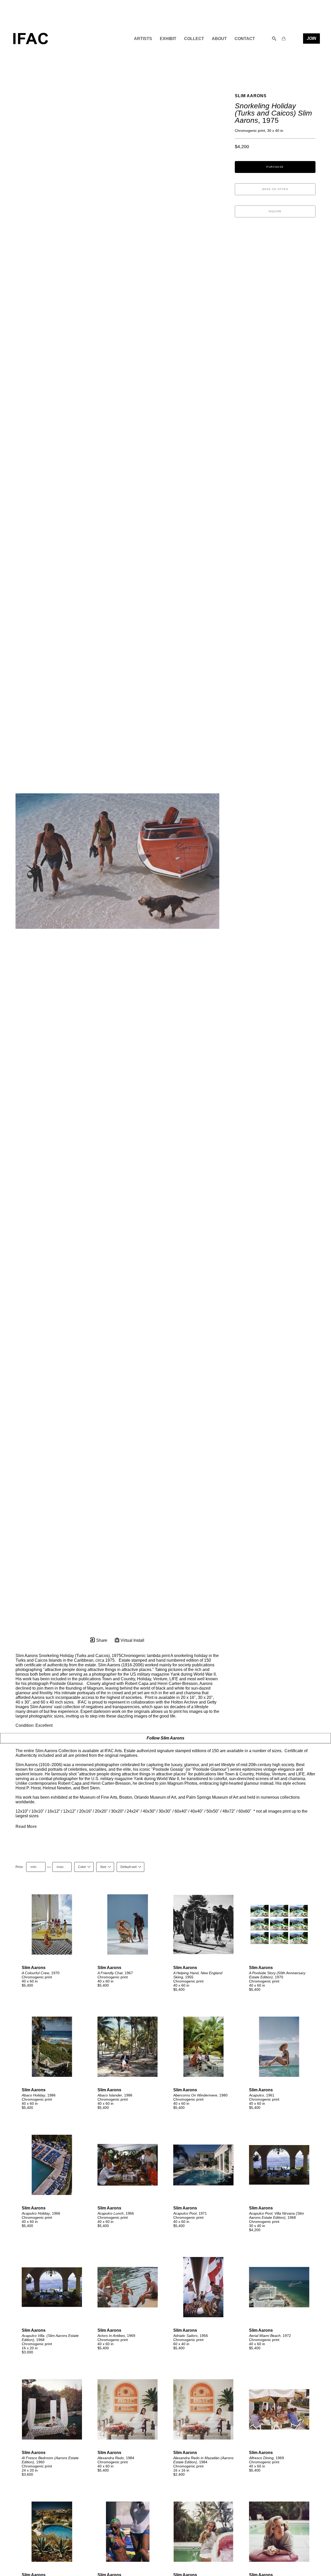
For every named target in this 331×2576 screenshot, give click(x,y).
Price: (20, 1867)
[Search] (274, 39)
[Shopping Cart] (284, 39)
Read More (26, 1826)
